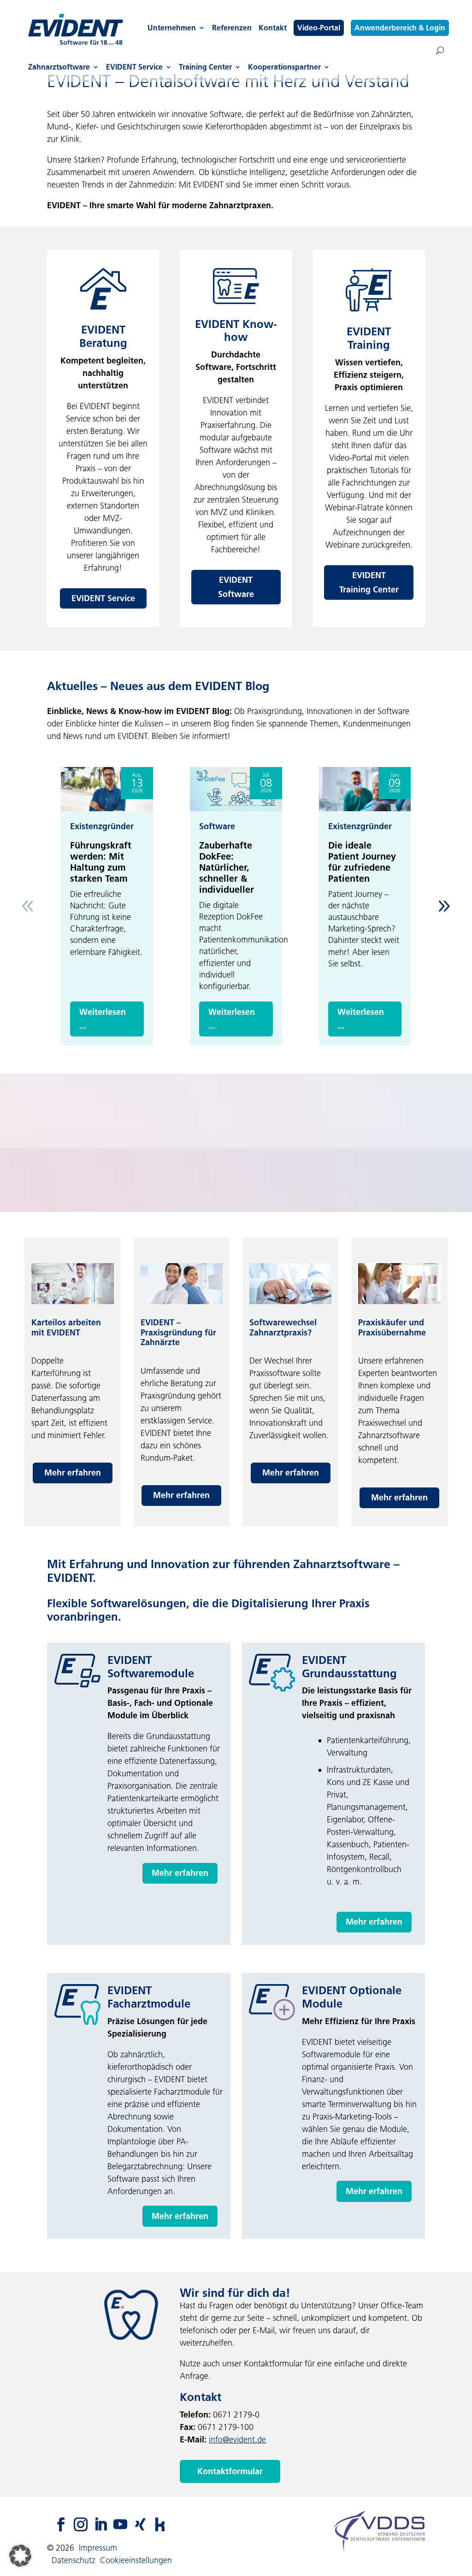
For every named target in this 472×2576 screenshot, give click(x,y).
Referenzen (232, 28)
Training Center (205, 67)
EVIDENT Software (236, 587)
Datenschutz (74, 2560)
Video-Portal (319, 28)
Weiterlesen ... (103, 1019)
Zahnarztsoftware (59, 67)
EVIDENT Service (134, 67)
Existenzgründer (102, 826)
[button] (444, 906)
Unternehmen (172, 28)
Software (217, 826)
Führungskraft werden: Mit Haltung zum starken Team (101, 862)
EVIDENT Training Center (369, 583)
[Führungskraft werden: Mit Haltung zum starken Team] (107, 789)
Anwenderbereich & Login (400, 28)
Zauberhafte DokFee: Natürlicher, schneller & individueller (227, 867)
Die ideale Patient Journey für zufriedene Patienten (362, 862)
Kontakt (273, 28)
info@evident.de (237, 2440)
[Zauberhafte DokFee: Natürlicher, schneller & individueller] (236, 789)
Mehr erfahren (73, 1473)
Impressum (98, 2548)
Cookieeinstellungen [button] (136, 2560)
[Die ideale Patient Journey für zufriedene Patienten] (365, 789)
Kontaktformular (230, 2471)
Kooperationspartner (284, 67)
